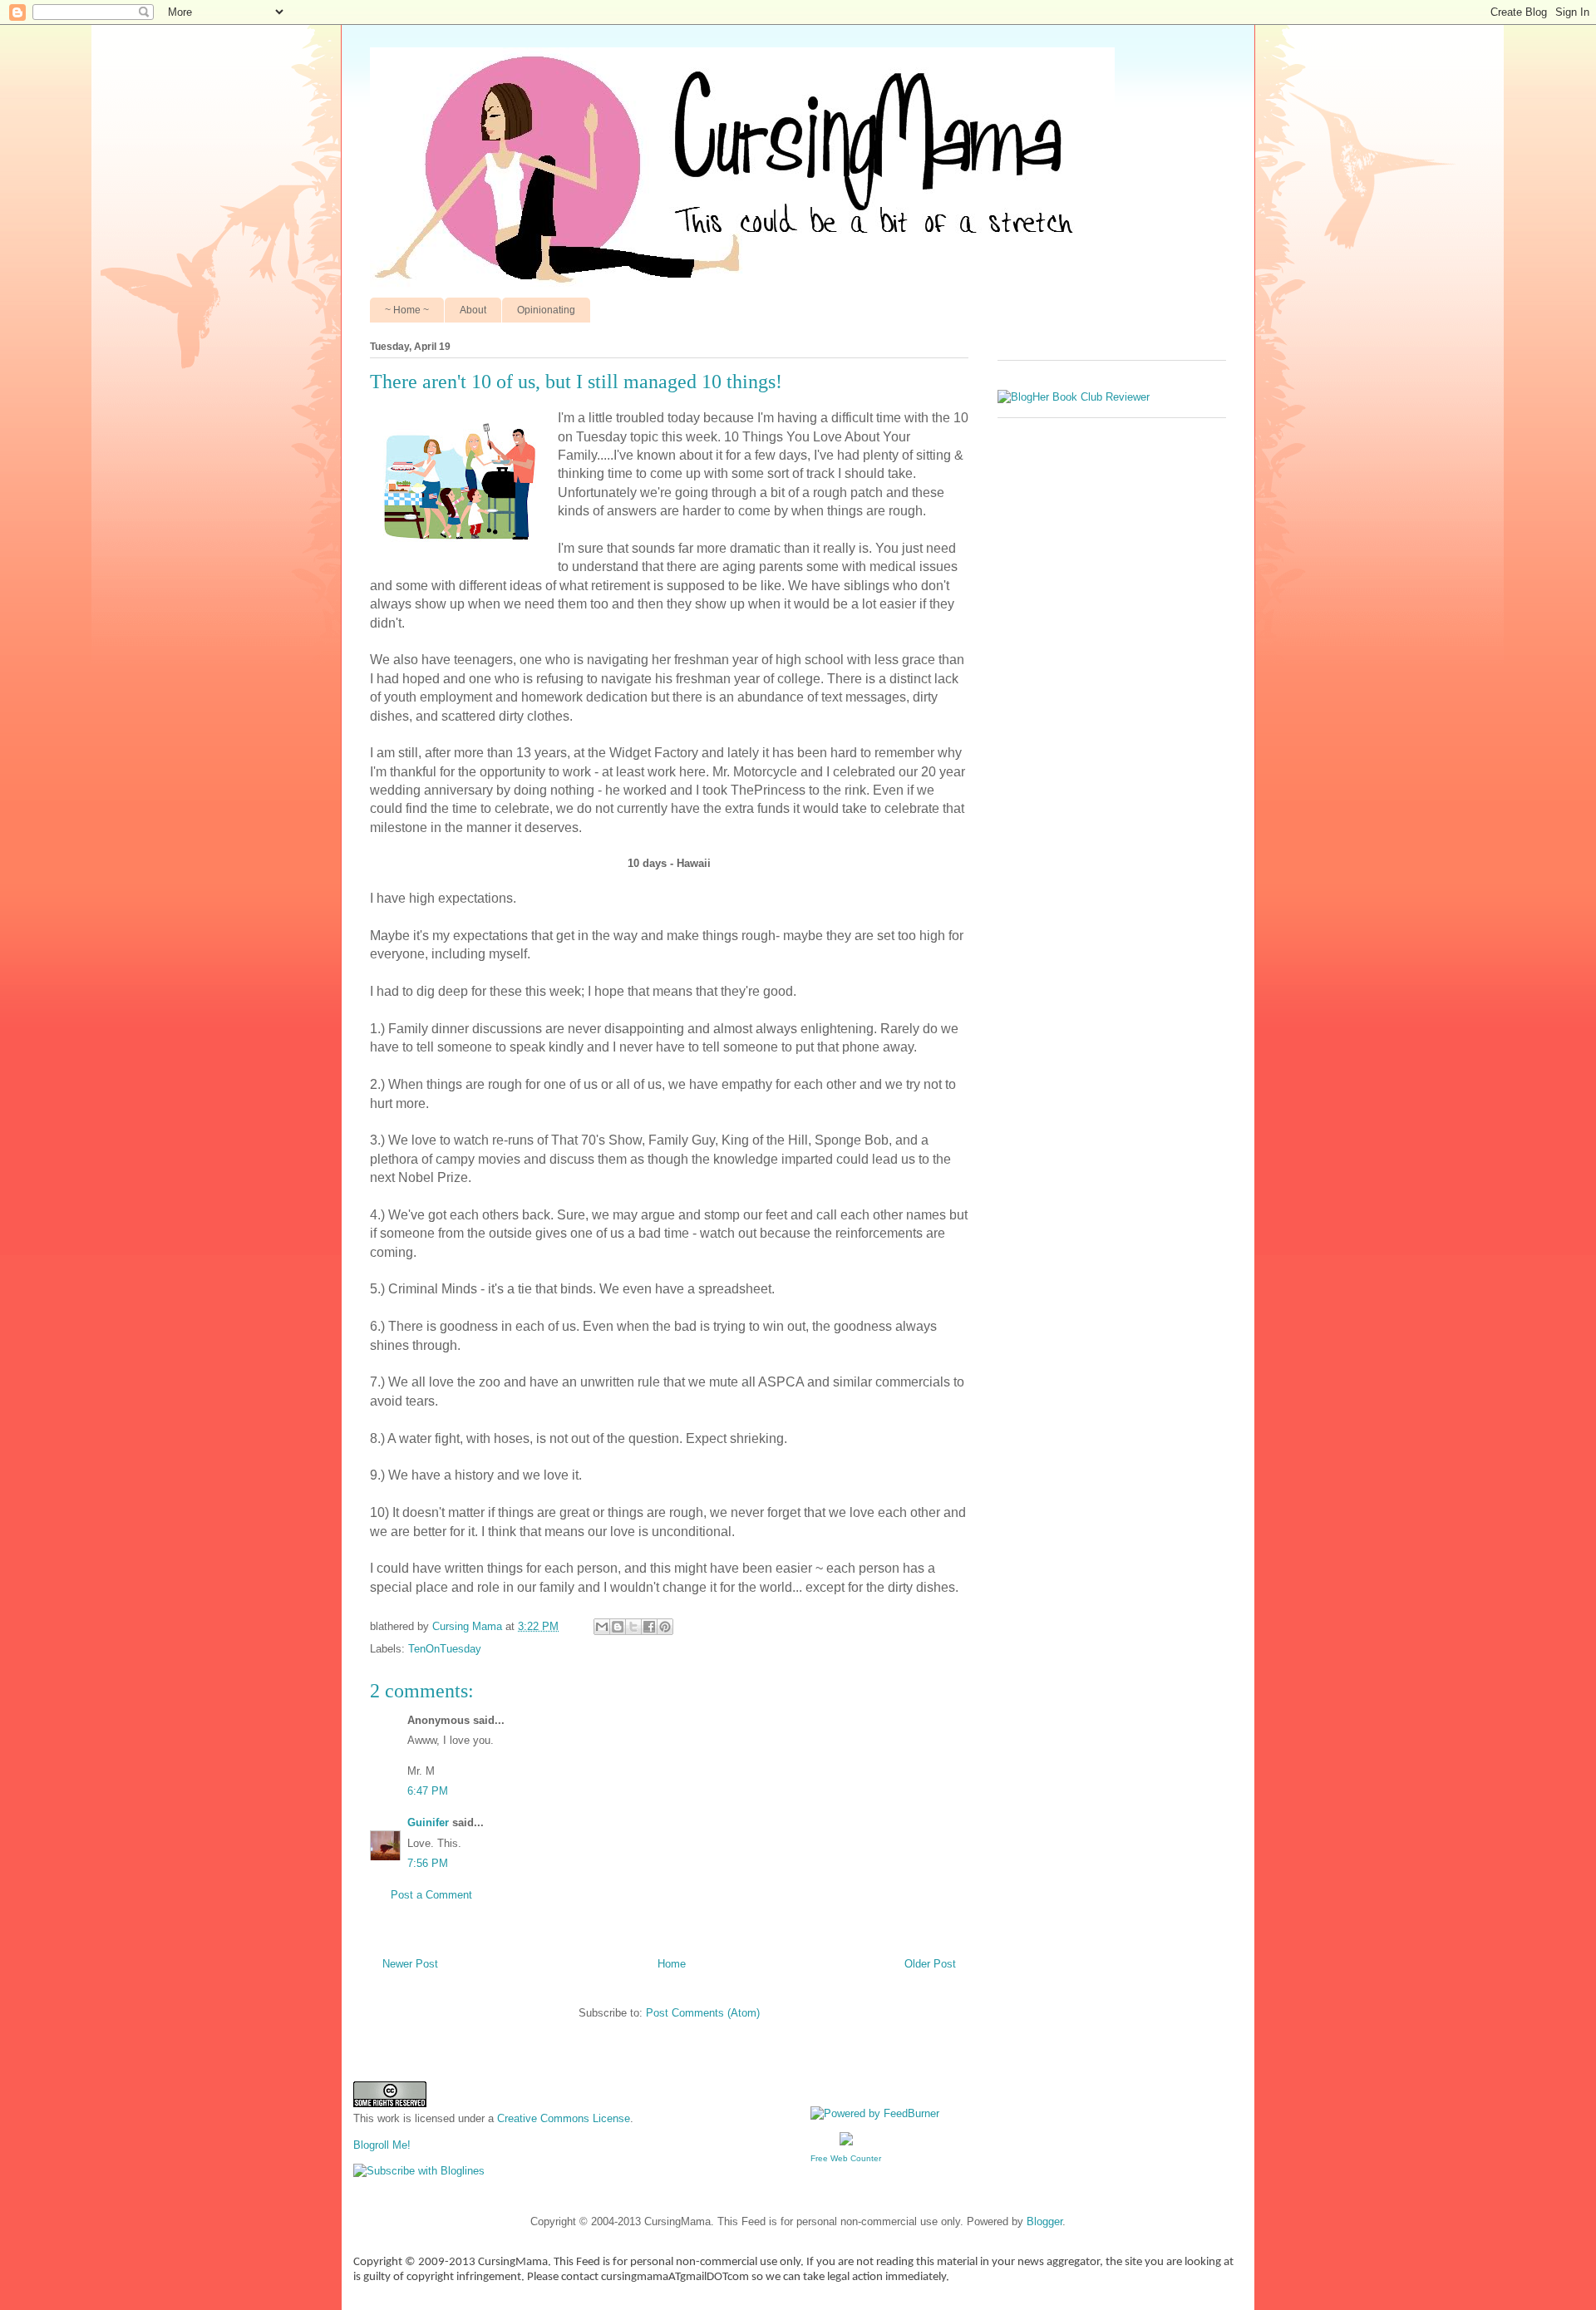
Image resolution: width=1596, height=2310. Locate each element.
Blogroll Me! (382, 2145)
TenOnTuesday (445, 1649)
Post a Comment (431, 1895)
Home (672, 1964)
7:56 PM (428, 1863)
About (473, 310)
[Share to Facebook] (649, 1627)
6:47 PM (428, 1791)
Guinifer (428, 1822)
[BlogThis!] (618, 1627)
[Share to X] (633, 1627)
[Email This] (602, 1627)
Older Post (930, 1964)
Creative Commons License (564, 2118)
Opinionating (546, 310)
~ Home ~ (407, 310)
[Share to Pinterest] (665, 1627)
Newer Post (410, 1964)
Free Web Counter (846, 2158)
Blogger (1044, 2221)
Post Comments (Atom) (703, 2013)
